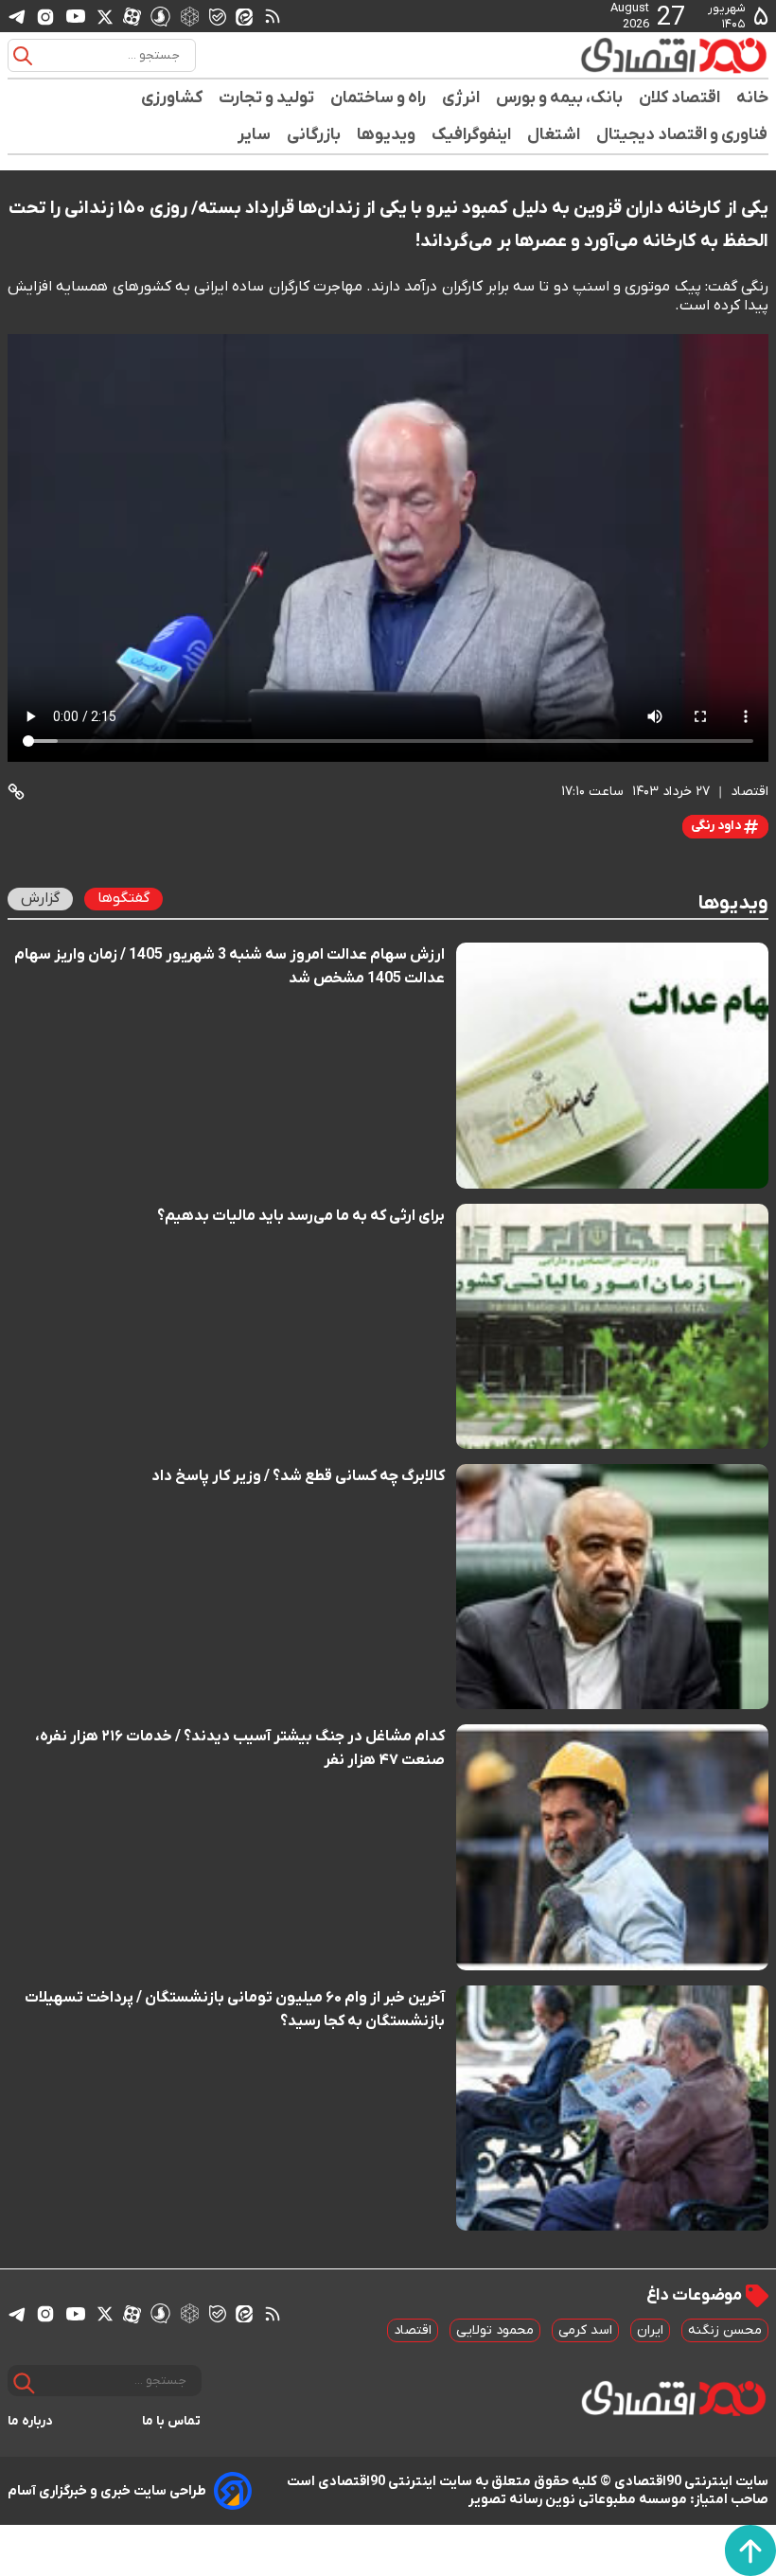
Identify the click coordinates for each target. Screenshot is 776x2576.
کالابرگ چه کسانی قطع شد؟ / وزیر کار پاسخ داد (298, 1476)
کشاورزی (172, 98)
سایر (255, 135)
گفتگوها (123, 898)
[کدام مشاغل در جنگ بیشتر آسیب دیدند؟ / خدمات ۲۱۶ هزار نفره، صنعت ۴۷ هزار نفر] (612, 1847)
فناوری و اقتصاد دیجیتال (682, 135)
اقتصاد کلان (680, 98)
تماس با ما (172, 2421)
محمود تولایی (495, 2330)
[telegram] (17, 17)
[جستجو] (23, 56)
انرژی (461, 98)
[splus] (160, 16)
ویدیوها (387, 135)
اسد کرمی (585, 2330)
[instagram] (45, 16)
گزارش (40, 898)
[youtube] (76, 16)
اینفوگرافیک (472, 135)
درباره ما (30, 2421)
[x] (105, 16)
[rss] (273, 16)
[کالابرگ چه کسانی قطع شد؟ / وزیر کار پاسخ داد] (612, 1587)
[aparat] (132, 16)
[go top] (750, 2550)
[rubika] (190, 16)
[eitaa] (244, 16)
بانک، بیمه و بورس (560, 98)
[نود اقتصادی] (673, 55)
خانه (752, 98)
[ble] (218, 16)
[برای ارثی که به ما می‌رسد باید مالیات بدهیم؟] (612, 1326)
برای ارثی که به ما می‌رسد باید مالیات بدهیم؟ (301, 1216)
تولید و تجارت (267, 98)
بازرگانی (314, 135)
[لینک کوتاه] (16, 792)
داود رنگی (717, 826)
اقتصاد (413, 2330)
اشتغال (554, 135)
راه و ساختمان (379, 98)
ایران (650, 2330)
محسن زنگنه (725, 2330)
